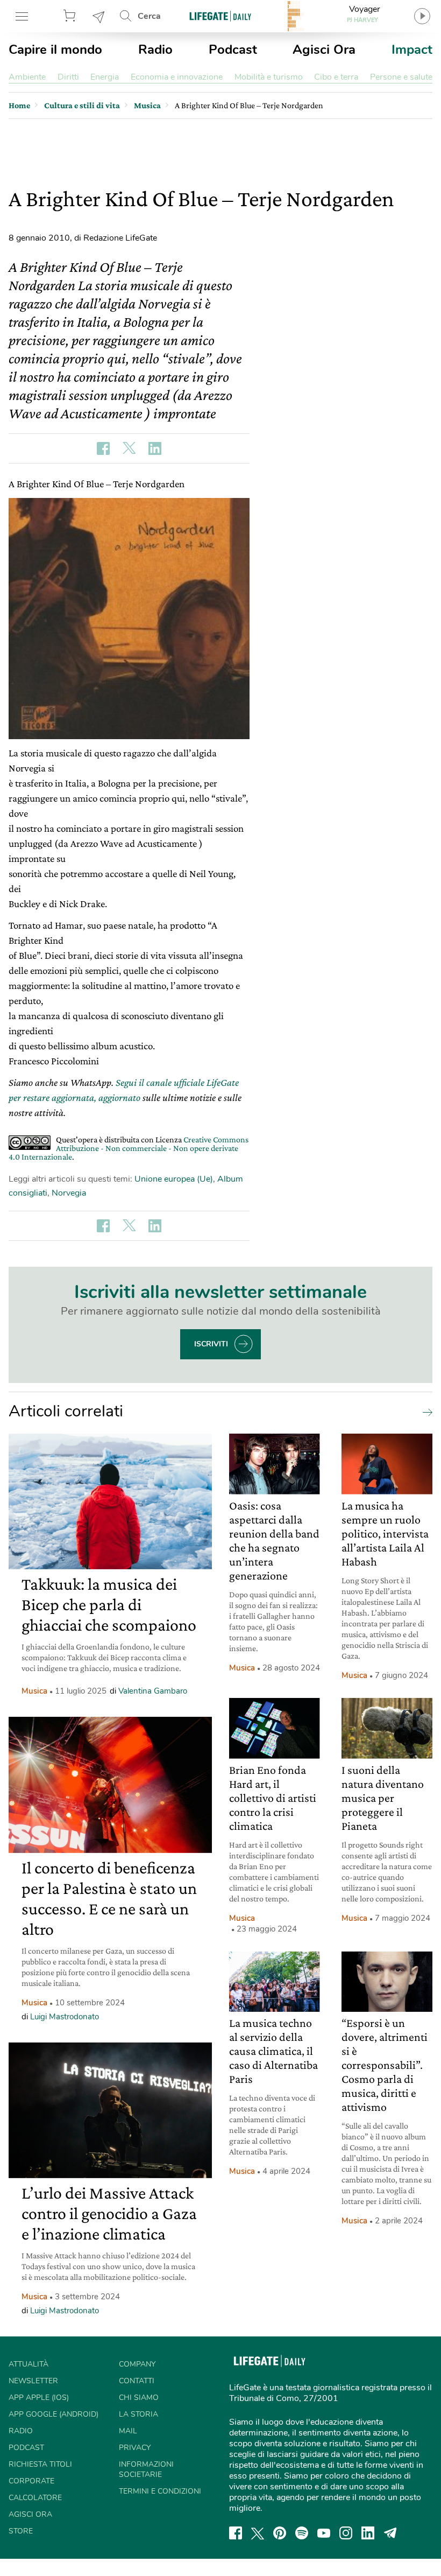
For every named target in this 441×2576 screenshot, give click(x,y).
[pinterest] (280, 2533)
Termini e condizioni (160, 2491)
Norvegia (69, 1193)
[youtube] (324, 2533)
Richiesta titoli (40, 2464)
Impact (412, 50)
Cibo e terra (336, 77)
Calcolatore (35, 2498)
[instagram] (346, 2533)
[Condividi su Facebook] (103, 448)
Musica (34, 1691)
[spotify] (302, 2533)
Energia (105, 77)
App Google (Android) (54, 2414)
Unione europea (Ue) (174, 1179)
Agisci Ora (324, 50)
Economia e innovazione (177, 77)
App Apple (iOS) (39, 2398)
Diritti (68, 77)
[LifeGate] (220, 16)
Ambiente (27, 77)
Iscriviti (211, 1344)
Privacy (135, 2448)
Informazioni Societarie (146, 2469)
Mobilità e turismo (269, 77)
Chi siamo (139, 2398)
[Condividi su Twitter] (129, 448)
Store (71, 16)
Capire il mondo (55, 50)
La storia (138, 2414)
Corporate (31, 2481)
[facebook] (236, 2533)
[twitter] (258, 2533)
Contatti (137, 2381)
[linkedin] (368, 2533)
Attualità (29, 2364)
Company (137, 2364)
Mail (128, 2431)
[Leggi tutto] (425, 1412)
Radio (155, 50)
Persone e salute (401, 77)
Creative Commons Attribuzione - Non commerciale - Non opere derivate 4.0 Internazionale (129, 1148)
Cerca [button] (149, 16)
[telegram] (390, 2533)
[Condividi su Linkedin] (155, 448)
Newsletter (99, 16)
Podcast (233, 50)
